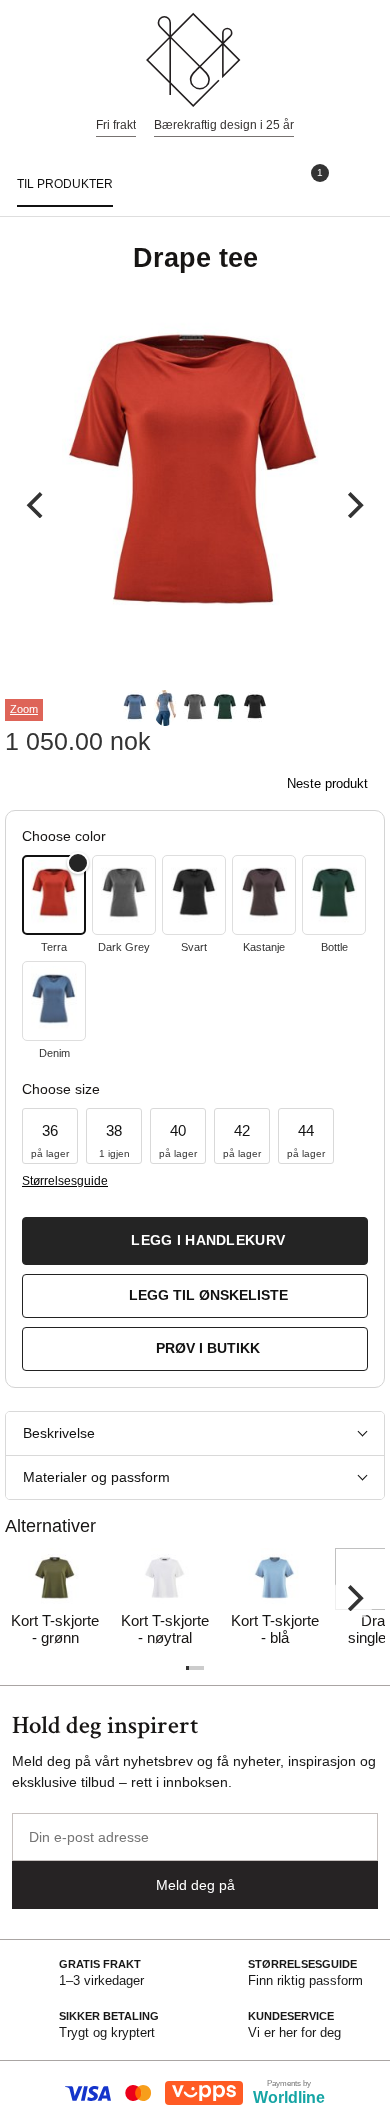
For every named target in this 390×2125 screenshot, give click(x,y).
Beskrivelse (59, 1433)
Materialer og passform (96, 1477)
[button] (50, 1136)
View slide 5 (255, 708)
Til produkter (65, 184)
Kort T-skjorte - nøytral (165, 1629)
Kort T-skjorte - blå (275, 1629)
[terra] (54, 895)
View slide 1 (135, 708)
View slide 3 (195, 708)
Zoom (24, 709)
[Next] (353, 505)
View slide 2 (165, 708)
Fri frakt (116, 125)
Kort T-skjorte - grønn (55, 1629)
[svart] (194, 895)
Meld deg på (195, 1885)
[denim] (54, 1001)
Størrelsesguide (64, 1181)
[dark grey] (124, 895)
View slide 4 (225, 708)
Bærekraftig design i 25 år (224, 125)
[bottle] (334, 895)
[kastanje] (264, 895)
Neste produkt (327, 783)
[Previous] (37, 505)
